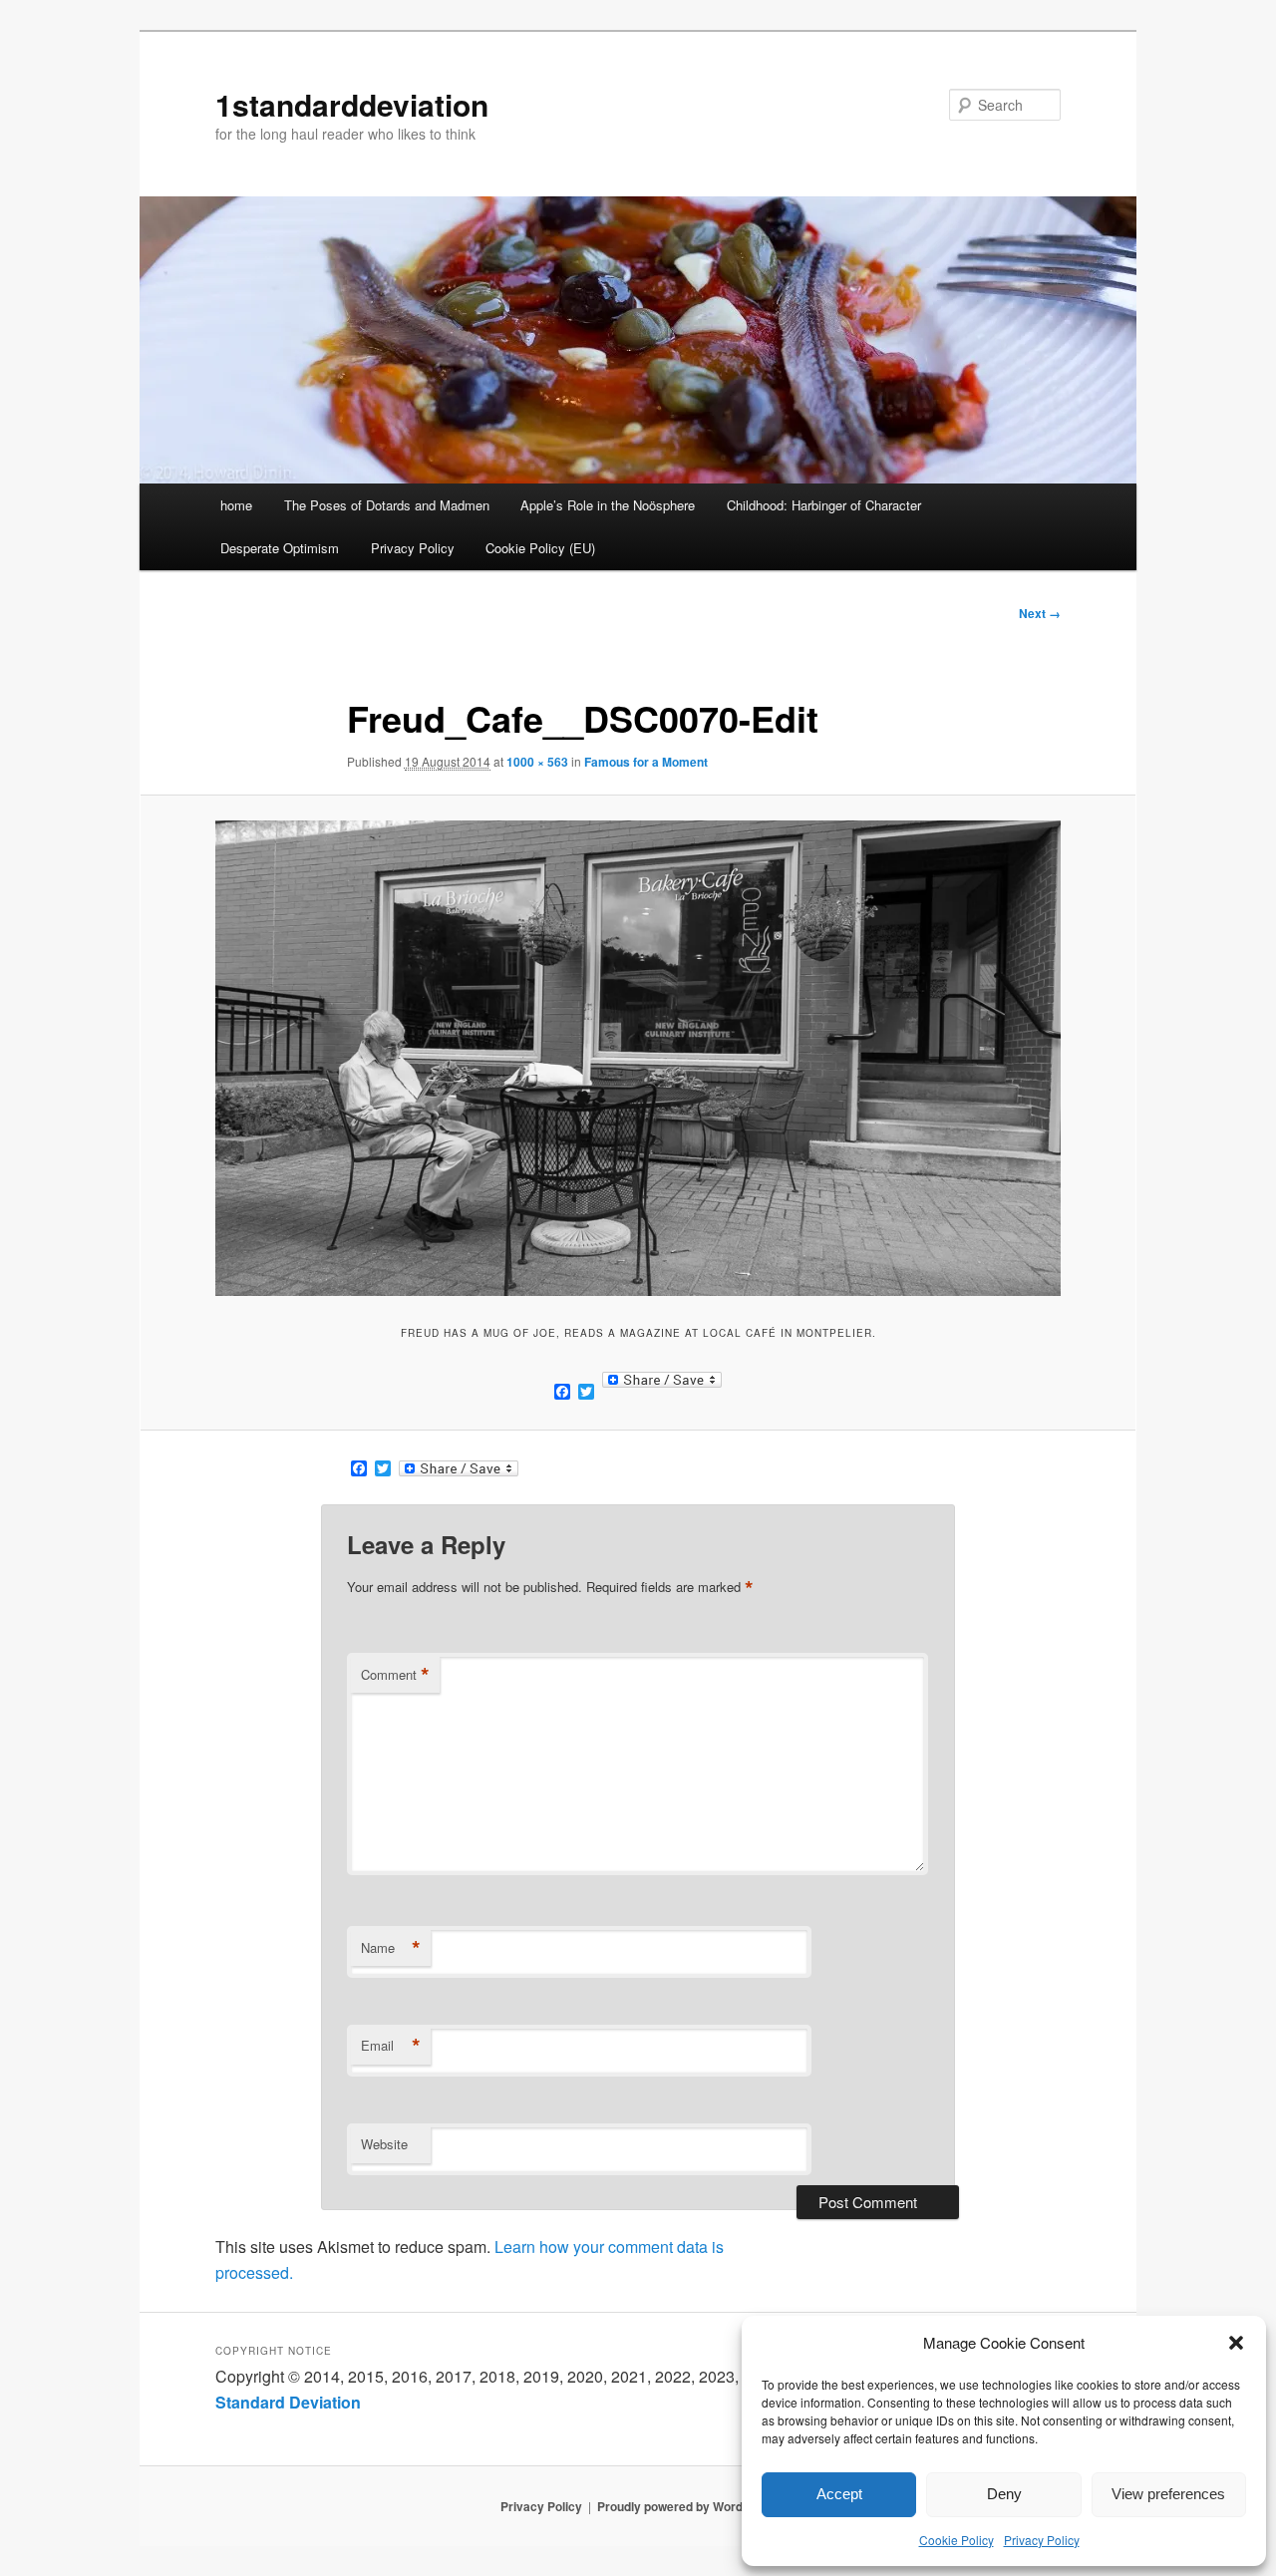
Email (391, 2046)
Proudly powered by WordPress (687, 2506)
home (236, 505)
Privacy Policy (1042, 2540)
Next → (1040, 613)
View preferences (1168, 2494)
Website (384, 2144)
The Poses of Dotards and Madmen (387, 505)
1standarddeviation (352, 104)
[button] (1236, 2343)
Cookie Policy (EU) (540, 548)
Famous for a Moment (646, 762)
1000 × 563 (537, 762)
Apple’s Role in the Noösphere (608, 505)
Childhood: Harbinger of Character (824, 505)
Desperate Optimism (280, 548)
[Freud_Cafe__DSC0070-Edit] (638, 1058)
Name (391, 1948)
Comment (395, 1675)
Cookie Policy (957, 2540)
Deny (1004, 2494)
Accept (839, 2494)
